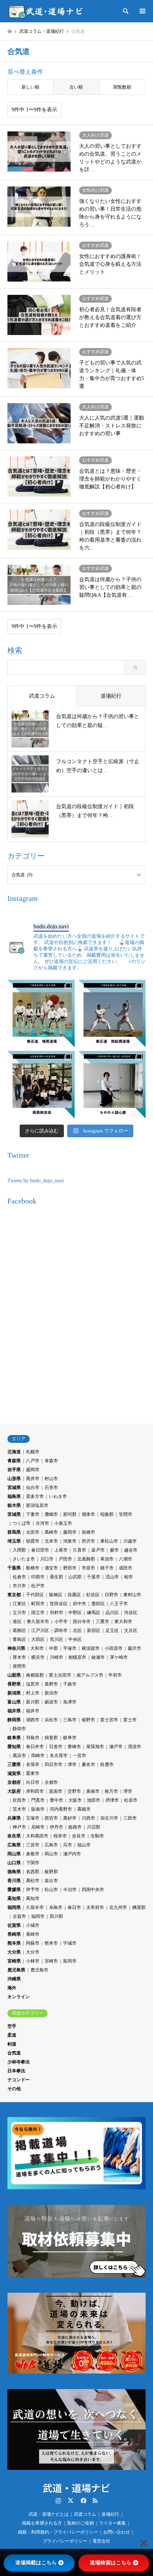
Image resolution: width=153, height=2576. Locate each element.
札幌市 (33, 1452)
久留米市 (35, 1907)
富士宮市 (109, 1720)
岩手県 (14, 1470)
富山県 (14, 1702)
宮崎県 (14, 1961)
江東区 (19, 1604)
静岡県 (14, 1720)
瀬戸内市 (72, 1854)
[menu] (142, 11)
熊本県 (14, 1943)
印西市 (38, 1577)
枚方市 (111, 1791)
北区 (77, 1630)
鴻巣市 (70, 1541)
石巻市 (51, 1488)
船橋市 (33, 1568)
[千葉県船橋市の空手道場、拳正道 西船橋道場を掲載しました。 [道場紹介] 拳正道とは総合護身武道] (112, 1013)
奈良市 (79, 1836)
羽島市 (33, 1738)
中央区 (75, 1639)
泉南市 (93, 1791)
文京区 (131, 1630)
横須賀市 (91, 1648)
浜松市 (51, 1720)
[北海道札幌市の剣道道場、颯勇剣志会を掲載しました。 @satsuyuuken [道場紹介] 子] (41, 1085)
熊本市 (51, 1943)
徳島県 (14, 1872)
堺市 (128, 1791)
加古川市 (109, 1818)
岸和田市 (35, 1791)
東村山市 (132, 1595)
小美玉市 (63, 1523)
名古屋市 (59, 1756)
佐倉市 (19, 1577)
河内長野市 (61, 1809)
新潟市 (51, 1693)
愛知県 (14, 1747)
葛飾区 (19, 1630)
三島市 (70, 1720)
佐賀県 (14, 1925)
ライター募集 (113, 2523)
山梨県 (14, 1675)
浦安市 (51, 1568)
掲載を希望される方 (42, 2523)
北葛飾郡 (86, 1559)
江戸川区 (40, 1630)
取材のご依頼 (81, 2523)
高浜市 (19, 1756)
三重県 (14, 1764)
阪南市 (38, 1809)
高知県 (14, 1898)
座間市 (19, 1666)
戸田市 (65, 1559)
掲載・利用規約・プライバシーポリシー (58, 2532)
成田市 (126, 1568)
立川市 (19, 1613)
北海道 (14, 1452)
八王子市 (119, 1604)
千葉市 (94, 1577)
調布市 (61, 1630)
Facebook (83, 2500)
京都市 (51, 1782)
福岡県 (14, 1907)
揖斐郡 (51, 1738)
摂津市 (112, 1800)
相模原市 (77, 1657)
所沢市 (88, 1541)
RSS (95, 2500)
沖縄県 (14, 1979)
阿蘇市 (33, 1943)
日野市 (111, 1595)
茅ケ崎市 (119, 1657)
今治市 (70, 1890)
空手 (12, 2026)
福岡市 (38, 1916)
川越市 (130, 1541)
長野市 (51, 1684)
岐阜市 (70, 1738)
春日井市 (35, 1747)
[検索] (125, 11)
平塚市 (70, 1648)
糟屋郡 (139, 1907)
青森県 (14, 1461)
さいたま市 (24, 1559)
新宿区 (94, 1630)
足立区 (112, 1630)
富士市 (130, 1720)
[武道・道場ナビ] (46, 11)
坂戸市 (98, 1550)
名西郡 (33, 1872)
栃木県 (14, 1505)
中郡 (53, 1648)
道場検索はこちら (111, 2563)
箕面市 (56, 1791)
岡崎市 (38, 1756)
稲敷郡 (107, 1514)
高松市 (33, 1881)
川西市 (88, 1818)
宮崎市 (51, 1961)
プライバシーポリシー (65, 2541)
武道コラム (85, 2514)
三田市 (130, 1818)
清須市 (134, 1747)
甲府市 (115, 1675)
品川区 (112, 1613)
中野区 (75, 1613)
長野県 (14, 1684)
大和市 (37, 1648)
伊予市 (33, 1890)
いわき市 (58, 1496)
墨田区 (98, 1604)
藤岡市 (70, 1532)
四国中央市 (93, 1890)
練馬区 (94, 1613)
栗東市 (33, 1773)
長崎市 (33, 1934)
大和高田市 (37, 1836)
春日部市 (40, 1550)
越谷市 (131, 1550)
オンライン (19, 1997)
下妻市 (33, 1514)
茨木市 (19, 1809)
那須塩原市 (37, 1505)
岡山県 (14, 1854)
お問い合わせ (117, 2532)
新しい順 (30, 87)
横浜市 (38, 1657)
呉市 (68, 1845)
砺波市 (51, 1702)
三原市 (33, 1845)
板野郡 (51, 1872)
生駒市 (97, 1836)
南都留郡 (35, 1675)
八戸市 (33, 1461)
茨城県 (14, 1514)
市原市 (88, 1568)
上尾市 (61, 1550)
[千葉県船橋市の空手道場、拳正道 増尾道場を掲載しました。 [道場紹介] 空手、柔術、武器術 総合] (41, 1013)
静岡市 (19, 1729)
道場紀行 (110, 2514)
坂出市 (51, 1881)
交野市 (74, 1791)
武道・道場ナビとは (49, 2514)
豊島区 (19, 1639)
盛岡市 (33, 1470)
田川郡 (56, 1916)
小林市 (33, 1961)
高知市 (33, 1898)
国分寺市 (82, 1622)
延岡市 (70, 1961)
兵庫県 (14, 1818)
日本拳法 (16, 2071)
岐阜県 (14, 1738)
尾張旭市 (95, 1747)
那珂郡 (70, 1514)
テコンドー (19, 2080)
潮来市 (88, 1514)
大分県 (14, 1952)
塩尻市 (33, 1684)
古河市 (42, 1523)
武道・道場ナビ (76, 2488)
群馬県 (14, 1532)
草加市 (107, 1559)
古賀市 (19, 1916)
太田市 (33, 1532)
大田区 (38, 1639)
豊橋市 (74, 1747)
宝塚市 (33, 1818)
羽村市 (56, 1613)
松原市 (131, 1800)
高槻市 (84, 1809)
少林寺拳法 (19, 2062)
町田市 (38, 1604)
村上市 (33, 1693)
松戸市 (38, 1586)
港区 (17, 1622)
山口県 (14, 1863)
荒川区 (56, 1639)
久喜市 (79, 1550)
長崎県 (14, 1934)
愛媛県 (14, 1890)
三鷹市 (102, 1622)
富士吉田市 (60, 1675)
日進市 (56, 1747)
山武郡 (75, 1577)
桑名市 (88, 1764)
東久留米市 (38, 1622)
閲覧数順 (122, 87)
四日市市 (53, 1764)
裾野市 (88, 1720)
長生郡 (56, 1577)
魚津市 (70, 1702)
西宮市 (51, 1818)
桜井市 (60, 1836)
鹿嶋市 (51, 1514)
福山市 (84, 1845)
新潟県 (14, 1693)
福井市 (33, 1711)
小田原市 (114, 1648)
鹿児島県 (16, 1970)
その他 (14, 2089)
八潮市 (126, 1559)
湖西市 (33, 1720)
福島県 (14, 1496)
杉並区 (93, 1595)
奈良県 (14, 1836)
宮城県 (14, 1488)
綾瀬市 (98, 1657)
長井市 (33, 1479)
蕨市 (114, 1550)
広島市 (51, 1845)
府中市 (79, 1604)
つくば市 (22, 1523)
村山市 (51, 1479)
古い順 (76, 87)
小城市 (33, 1925)
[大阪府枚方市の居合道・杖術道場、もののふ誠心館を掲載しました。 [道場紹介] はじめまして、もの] (112, 1085)
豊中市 (56, 1800)
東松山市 (109, 1541)
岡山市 (51, 1854)
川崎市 (56, 1657)
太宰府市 (95, 1907)
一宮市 (79, 1756)
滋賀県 (14, 1773)
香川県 (14, 1881)
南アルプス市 (90, 1675)
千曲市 (70, 1684)
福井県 (14, 1711)
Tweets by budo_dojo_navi (36, 1181)
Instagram (58, 2500)
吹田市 (19, 1800)
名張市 (33, 1764)
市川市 (19, 1586)
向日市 (33, 1782)
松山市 (51, 1890)
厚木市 (19, 1657)
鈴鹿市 (107, 1764)
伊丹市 (56, 1827)
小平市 (61, 1622)
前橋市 (88, 1532)
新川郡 (33, 1702)
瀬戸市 (116, 1747)
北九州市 (118, 1907)
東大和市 (123, 1622)
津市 (72, 1764)
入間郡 (19, 1550)
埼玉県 (14, 1541)
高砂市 (70, 1818)
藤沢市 (134, 1648)
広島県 (14, 1845)
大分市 (33, 1952)
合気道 (14, 2053)
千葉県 (14, 1568)
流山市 (112, 1577)
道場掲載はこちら (36, 2563)
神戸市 (19, 1827)
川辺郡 (94, 1827)
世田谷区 (59, 1604)
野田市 (70, 1568)
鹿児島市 (39, 1970)
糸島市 (56, 1907)
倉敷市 (33, 1854)
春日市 (74, 1907)
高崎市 (51, 1532)
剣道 (12, 2044)
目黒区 (74, 1595)
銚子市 (107, 1568)
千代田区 (35, 1595)
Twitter (71, 2500)
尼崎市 (38, 1827)
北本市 (51, 1541)
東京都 (14, 1595)
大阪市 (75, 1800)
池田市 (94, 1800)
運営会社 (101, 2541)
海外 (12, 1988)
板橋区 (56, 1595)
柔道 (12, 2035)
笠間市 (126, 1514)
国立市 (38, 1613)
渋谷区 (131, 1613)
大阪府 (14, 1791)
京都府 (14, 1782)
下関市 (33, 1863)
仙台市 (33, 1488)
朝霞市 (33, 1541)
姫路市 (75, 1827)
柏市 (128, 1577)
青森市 (51, 1461)
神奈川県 (16, 1648)
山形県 (14, 1479)
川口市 (47, 1559)
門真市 (38, 1800)
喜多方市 (35, 1496)
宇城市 (70, 1943)
